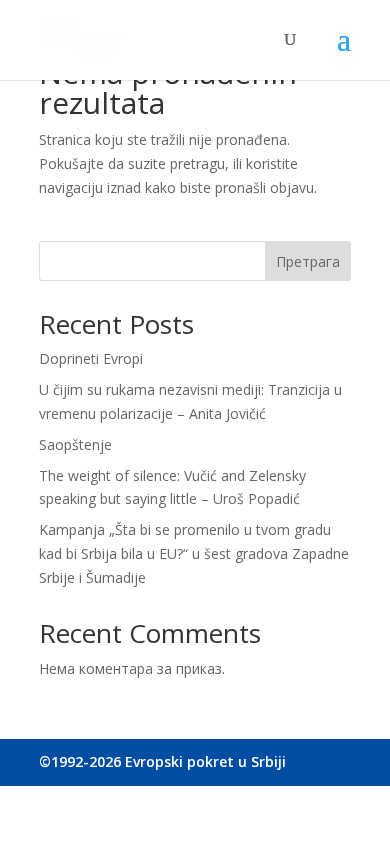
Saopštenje (75, 444)
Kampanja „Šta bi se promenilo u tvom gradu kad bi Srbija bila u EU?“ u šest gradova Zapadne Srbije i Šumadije (194, 553)
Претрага (308, 261)
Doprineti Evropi (91, 358)
